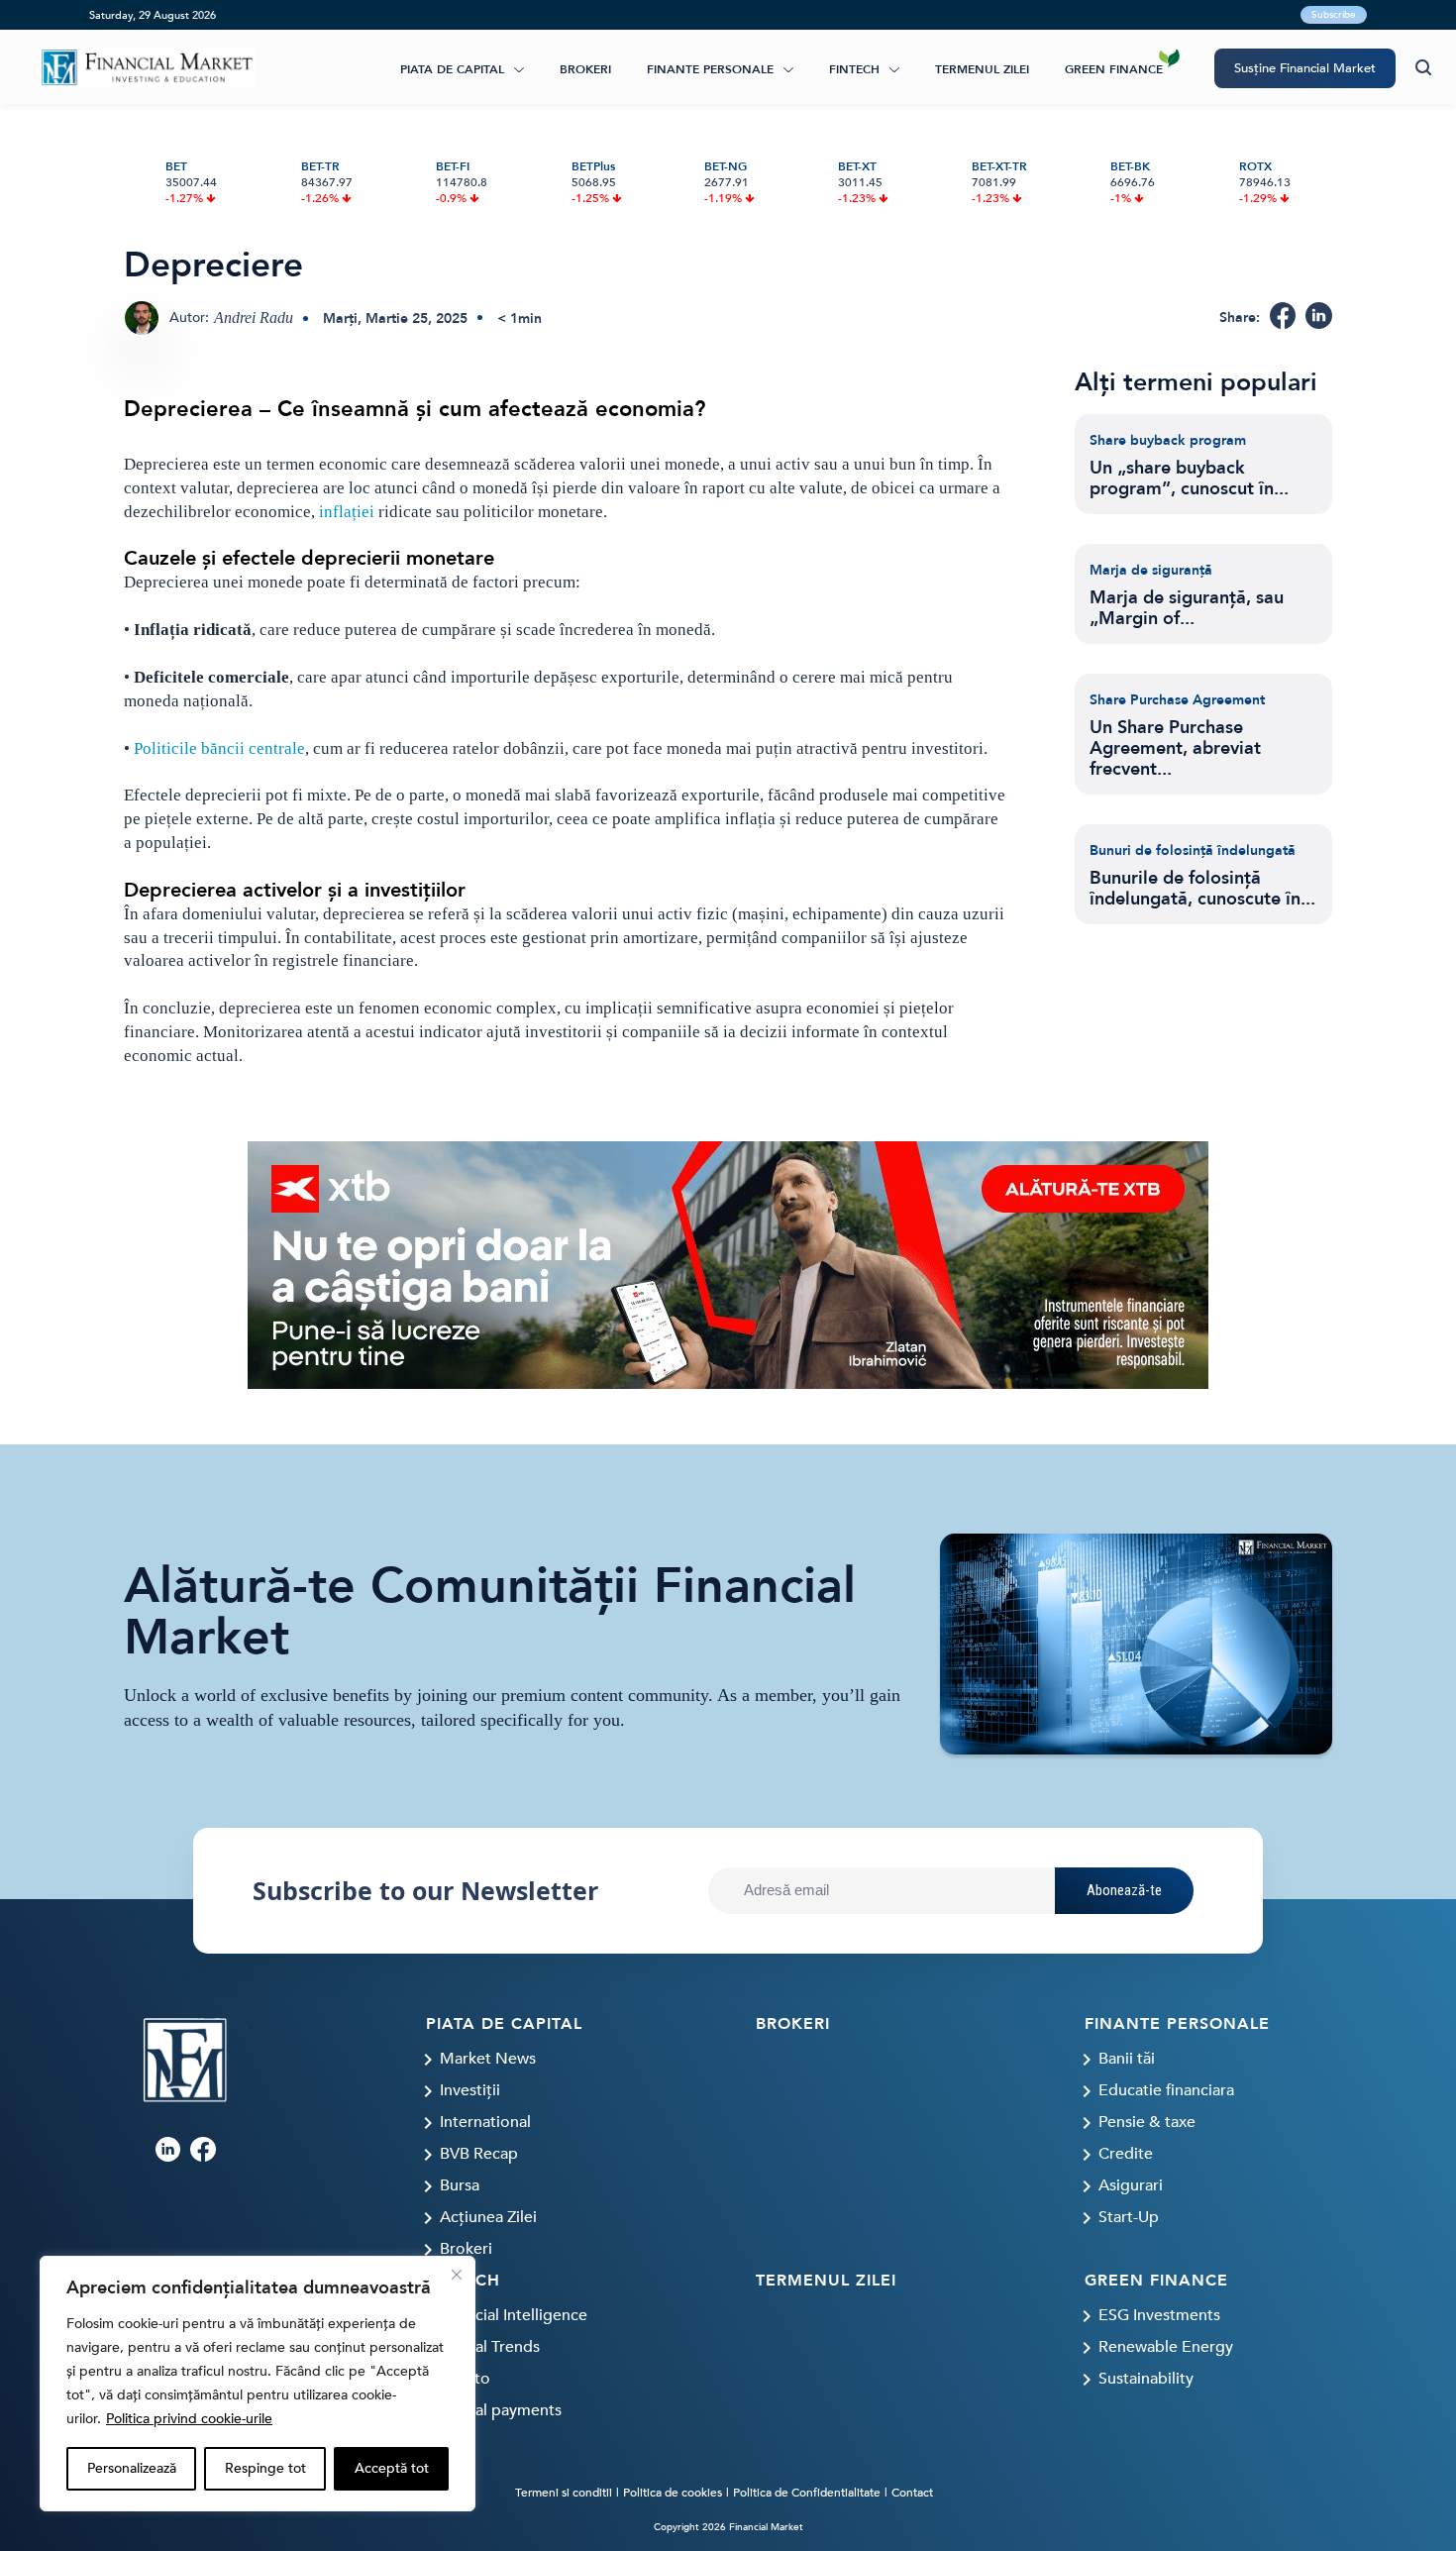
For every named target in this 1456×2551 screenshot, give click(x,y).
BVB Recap (479, 2154)
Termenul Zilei (982, 69)
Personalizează (132, 2468)
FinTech (854, 69)
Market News (488, 2059)
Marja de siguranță (1151, 570)
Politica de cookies (673, 2493)
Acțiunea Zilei (488, 2217)
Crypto (465, 2379)
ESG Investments (1159, 2315)
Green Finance (1114, 69)
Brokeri (585, 69)
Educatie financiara (1166, 2090)
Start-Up (1129, 2217)
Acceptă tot (392, 2468)
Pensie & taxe (1147, 2122)
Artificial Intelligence (514, 2315)
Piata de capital (452, 69)
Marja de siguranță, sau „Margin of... (1187, 608)
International (485, 2122)
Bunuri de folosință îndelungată (1193, 850)
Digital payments (501, 2410)
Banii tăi (1127, 2059)
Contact (912, 2493)
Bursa (460, 2185)
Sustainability (1146, 2379)
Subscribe (1334, 15)
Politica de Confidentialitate (807, 2493)
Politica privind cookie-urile (189, 2419)
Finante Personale (710, 69)
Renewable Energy (1166, 2347)
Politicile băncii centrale (219, 748)
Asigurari (1131, 2185)
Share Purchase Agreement (1177, 700)
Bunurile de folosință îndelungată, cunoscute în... (1202, 889)
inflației (345, 512)
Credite (1126, 2154)
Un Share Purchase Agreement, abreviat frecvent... (1175, 748)
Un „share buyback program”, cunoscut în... (1189, 478)
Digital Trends (490, 2347)
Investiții (470, 2090)
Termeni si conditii (564, 2493)
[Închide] (457, 2275)
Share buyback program (1168, 440)
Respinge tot (265, 2468)
